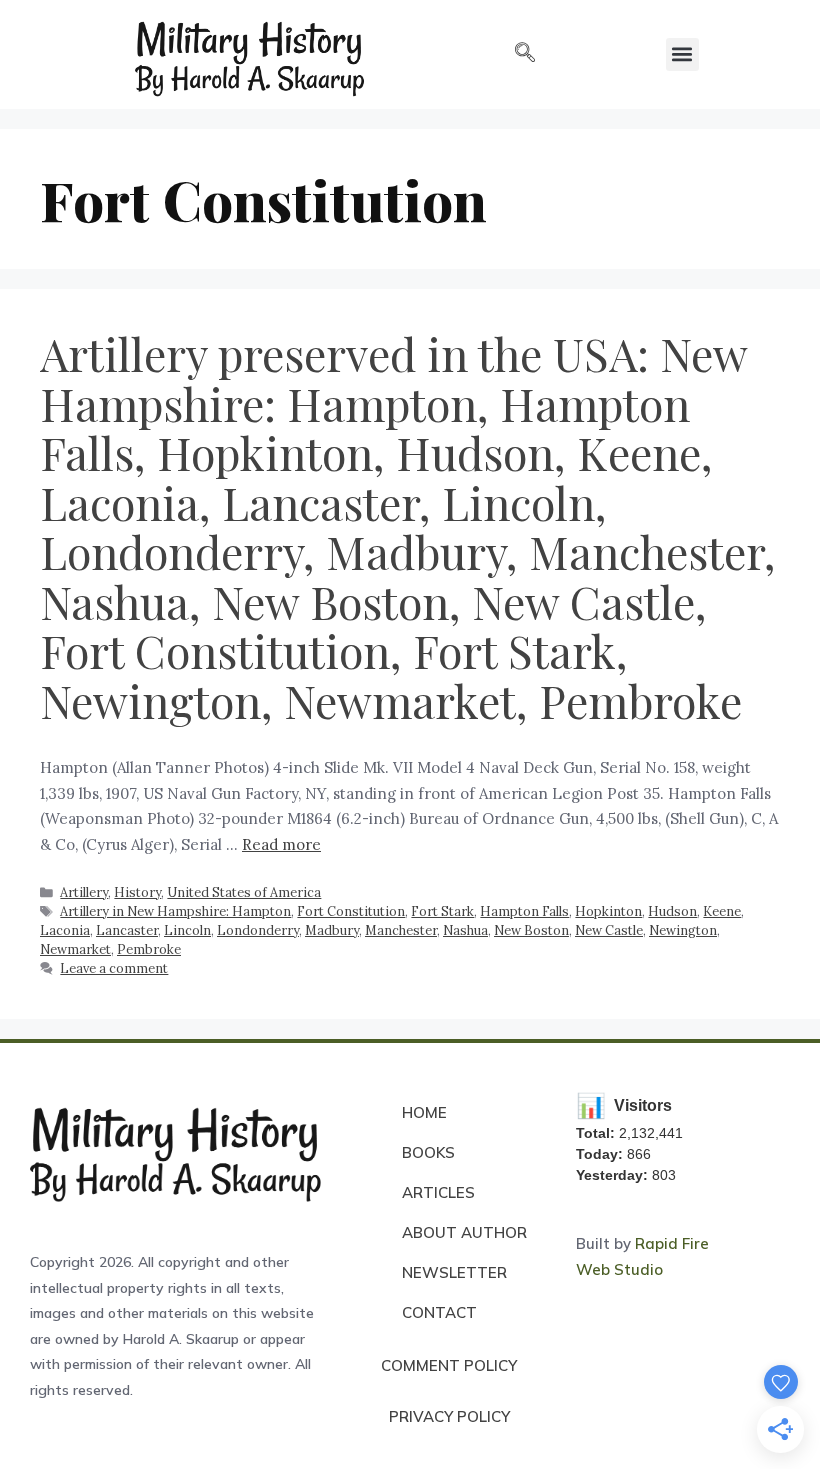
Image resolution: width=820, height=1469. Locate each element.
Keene (722, 911)
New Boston (531, 930)
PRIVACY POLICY (449, 1416)
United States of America (244, 892)
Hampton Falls (524, 911)
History (137, 892)
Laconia (65, 930)
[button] (525, 54)
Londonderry (258, 930)
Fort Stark (442, 911)
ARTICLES (438, 1192)
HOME (424, 1112)
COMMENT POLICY (449, 1365)
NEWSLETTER (454, 1272)
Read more (281, 844)
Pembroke (149, 949)
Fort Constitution (351, 911)
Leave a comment (114, 968)
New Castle (609, 930)
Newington (683, 930)
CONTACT (439, 1312)
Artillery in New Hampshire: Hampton (175, 911)
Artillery (84, 892)
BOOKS (428, 1152)
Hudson (672, 911)
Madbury (332, 930)
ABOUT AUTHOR (464, 1232)
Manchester (401, 930)
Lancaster (127, 930)
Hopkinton (608, 911)
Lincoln (187, 930)
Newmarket (75, 949)
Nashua (465, 930)
